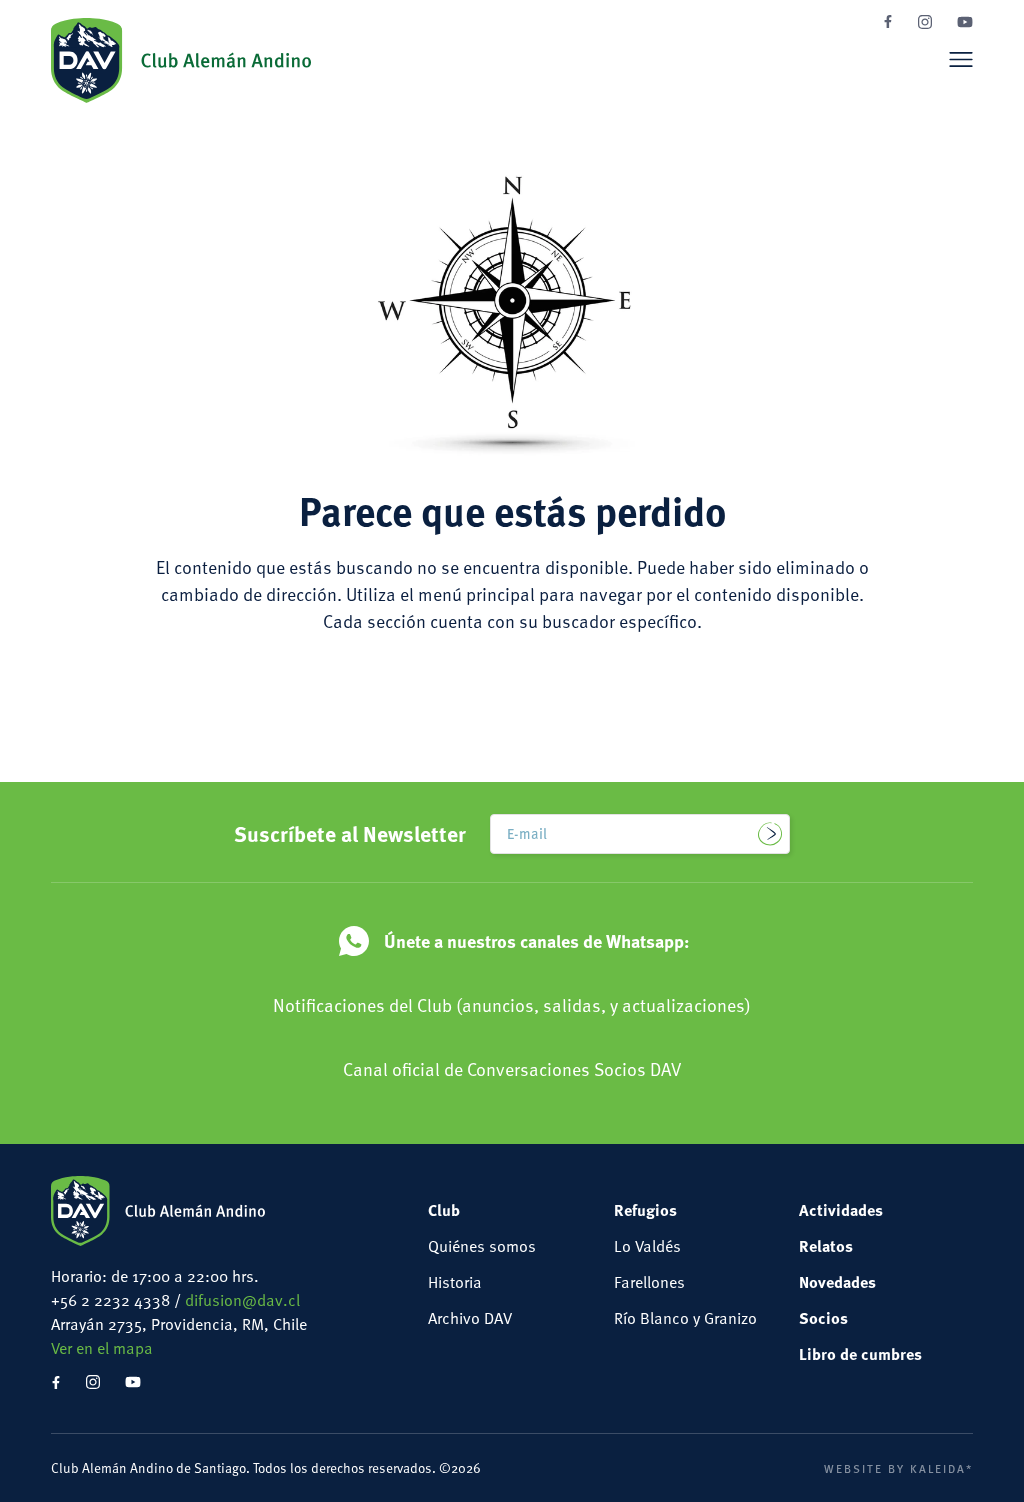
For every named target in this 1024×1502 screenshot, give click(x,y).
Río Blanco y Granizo (685, 1318)
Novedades (837, 1281)
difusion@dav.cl (242, 1300)
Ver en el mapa (102, 1348)
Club (444, 1209)
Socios (823, 1317)
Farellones (649, 1282)
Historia (455, 1282)
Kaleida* (941, 1468)
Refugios (645, 1209)
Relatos (826, 1245)
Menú (961, 59)
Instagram (925, 22)
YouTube (965, 22)
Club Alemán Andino (181, 60)
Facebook (888, 21)
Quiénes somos (482, 1246)
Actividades (841, 1209)
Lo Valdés (647, 1246)
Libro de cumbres (860, 1353)
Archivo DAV (470, 1318)
